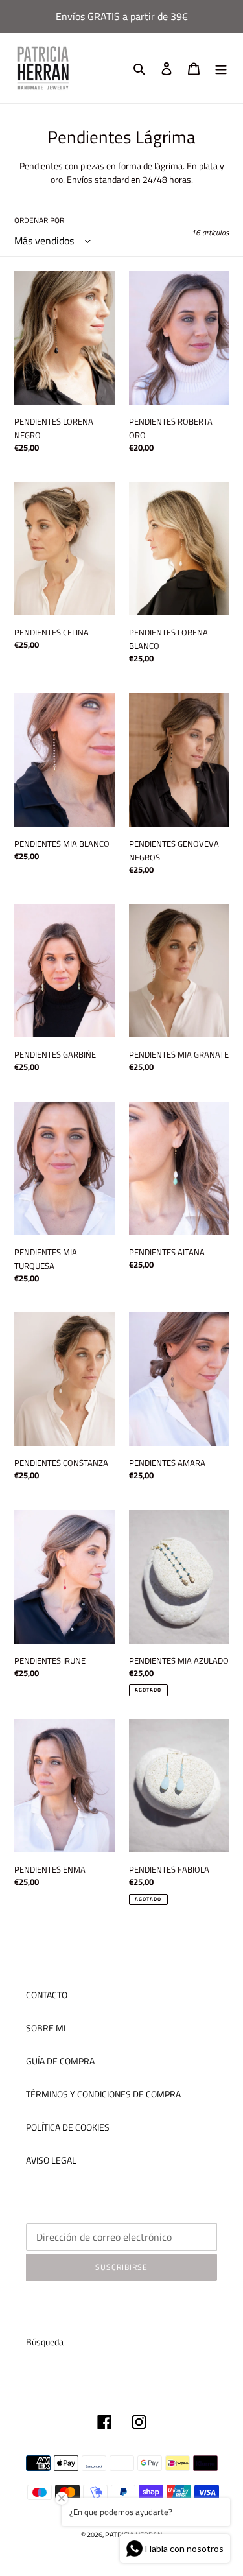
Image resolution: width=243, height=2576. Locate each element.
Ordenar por (39, 220)
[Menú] (221, 68)
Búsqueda (45, 2342)
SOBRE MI (46, 2028)
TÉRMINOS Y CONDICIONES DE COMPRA (103, 2094)
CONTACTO (47, 1995)
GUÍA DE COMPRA (60, 2061)
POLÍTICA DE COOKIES (68, 2127)
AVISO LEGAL (51, 2160)
